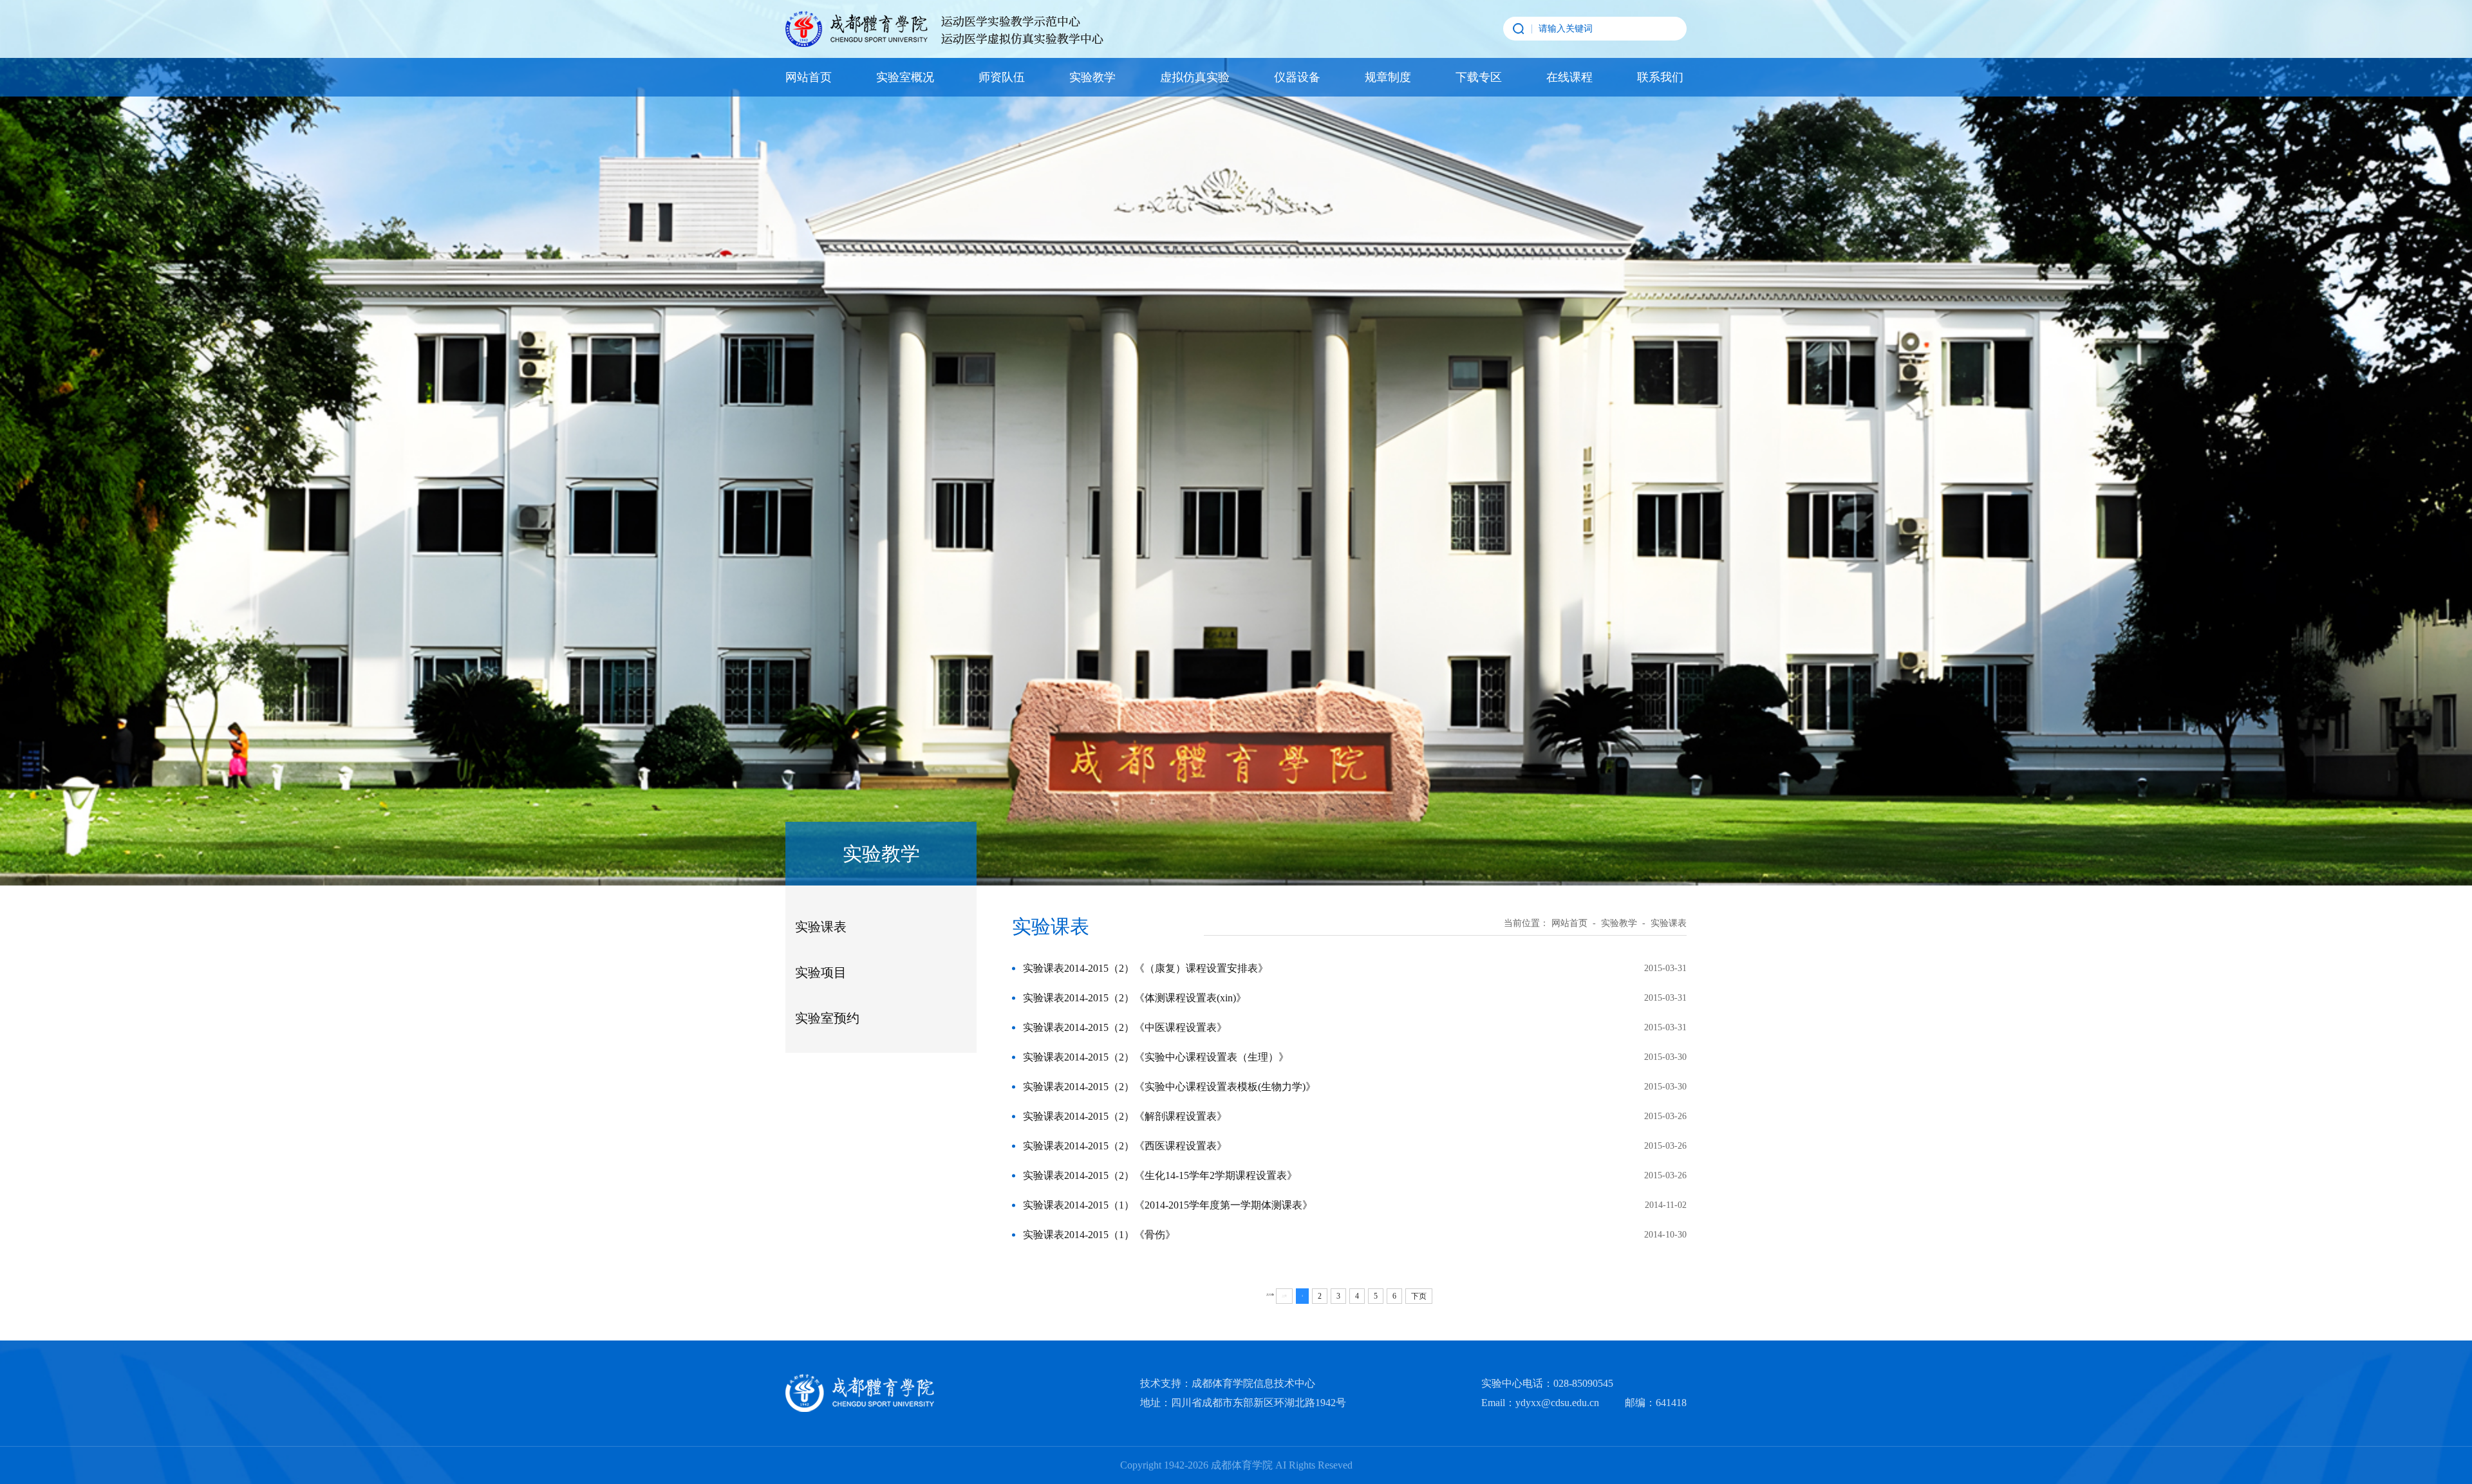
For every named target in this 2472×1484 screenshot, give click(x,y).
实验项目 (821, 972)
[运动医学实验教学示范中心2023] (944, 29)
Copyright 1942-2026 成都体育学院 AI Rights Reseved (1236, 1465)
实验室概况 (905, 77)
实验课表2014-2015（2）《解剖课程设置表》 (1125, 1116)
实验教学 (1092, 77)
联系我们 (1660, 77)
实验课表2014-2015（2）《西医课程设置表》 (1125, 1146)
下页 (1419, 1296)
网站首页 (809, 77)
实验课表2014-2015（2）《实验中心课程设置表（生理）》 (1156, 1057)
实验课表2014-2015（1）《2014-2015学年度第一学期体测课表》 (1168, 1205)
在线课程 (1569, 77)
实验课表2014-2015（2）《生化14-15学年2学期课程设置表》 (1160, 1175)
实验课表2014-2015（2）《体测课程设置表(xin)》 (1135, 998)
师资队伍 (1002, 77)
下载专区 (1479, 77)
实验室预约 (827, 1018)
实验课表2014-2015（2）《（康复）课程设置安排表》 (1146, 968)
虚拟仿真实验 (1195, 77)
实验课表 (821, 927)
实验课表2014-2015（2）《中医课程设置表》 (1125, 1027)
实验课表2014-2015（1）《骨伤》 (1099, 1235)
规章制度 (1388, 77)
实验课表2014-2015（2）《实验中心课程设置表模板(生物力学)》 (1169, 1087)
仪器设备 (1297, 77)
